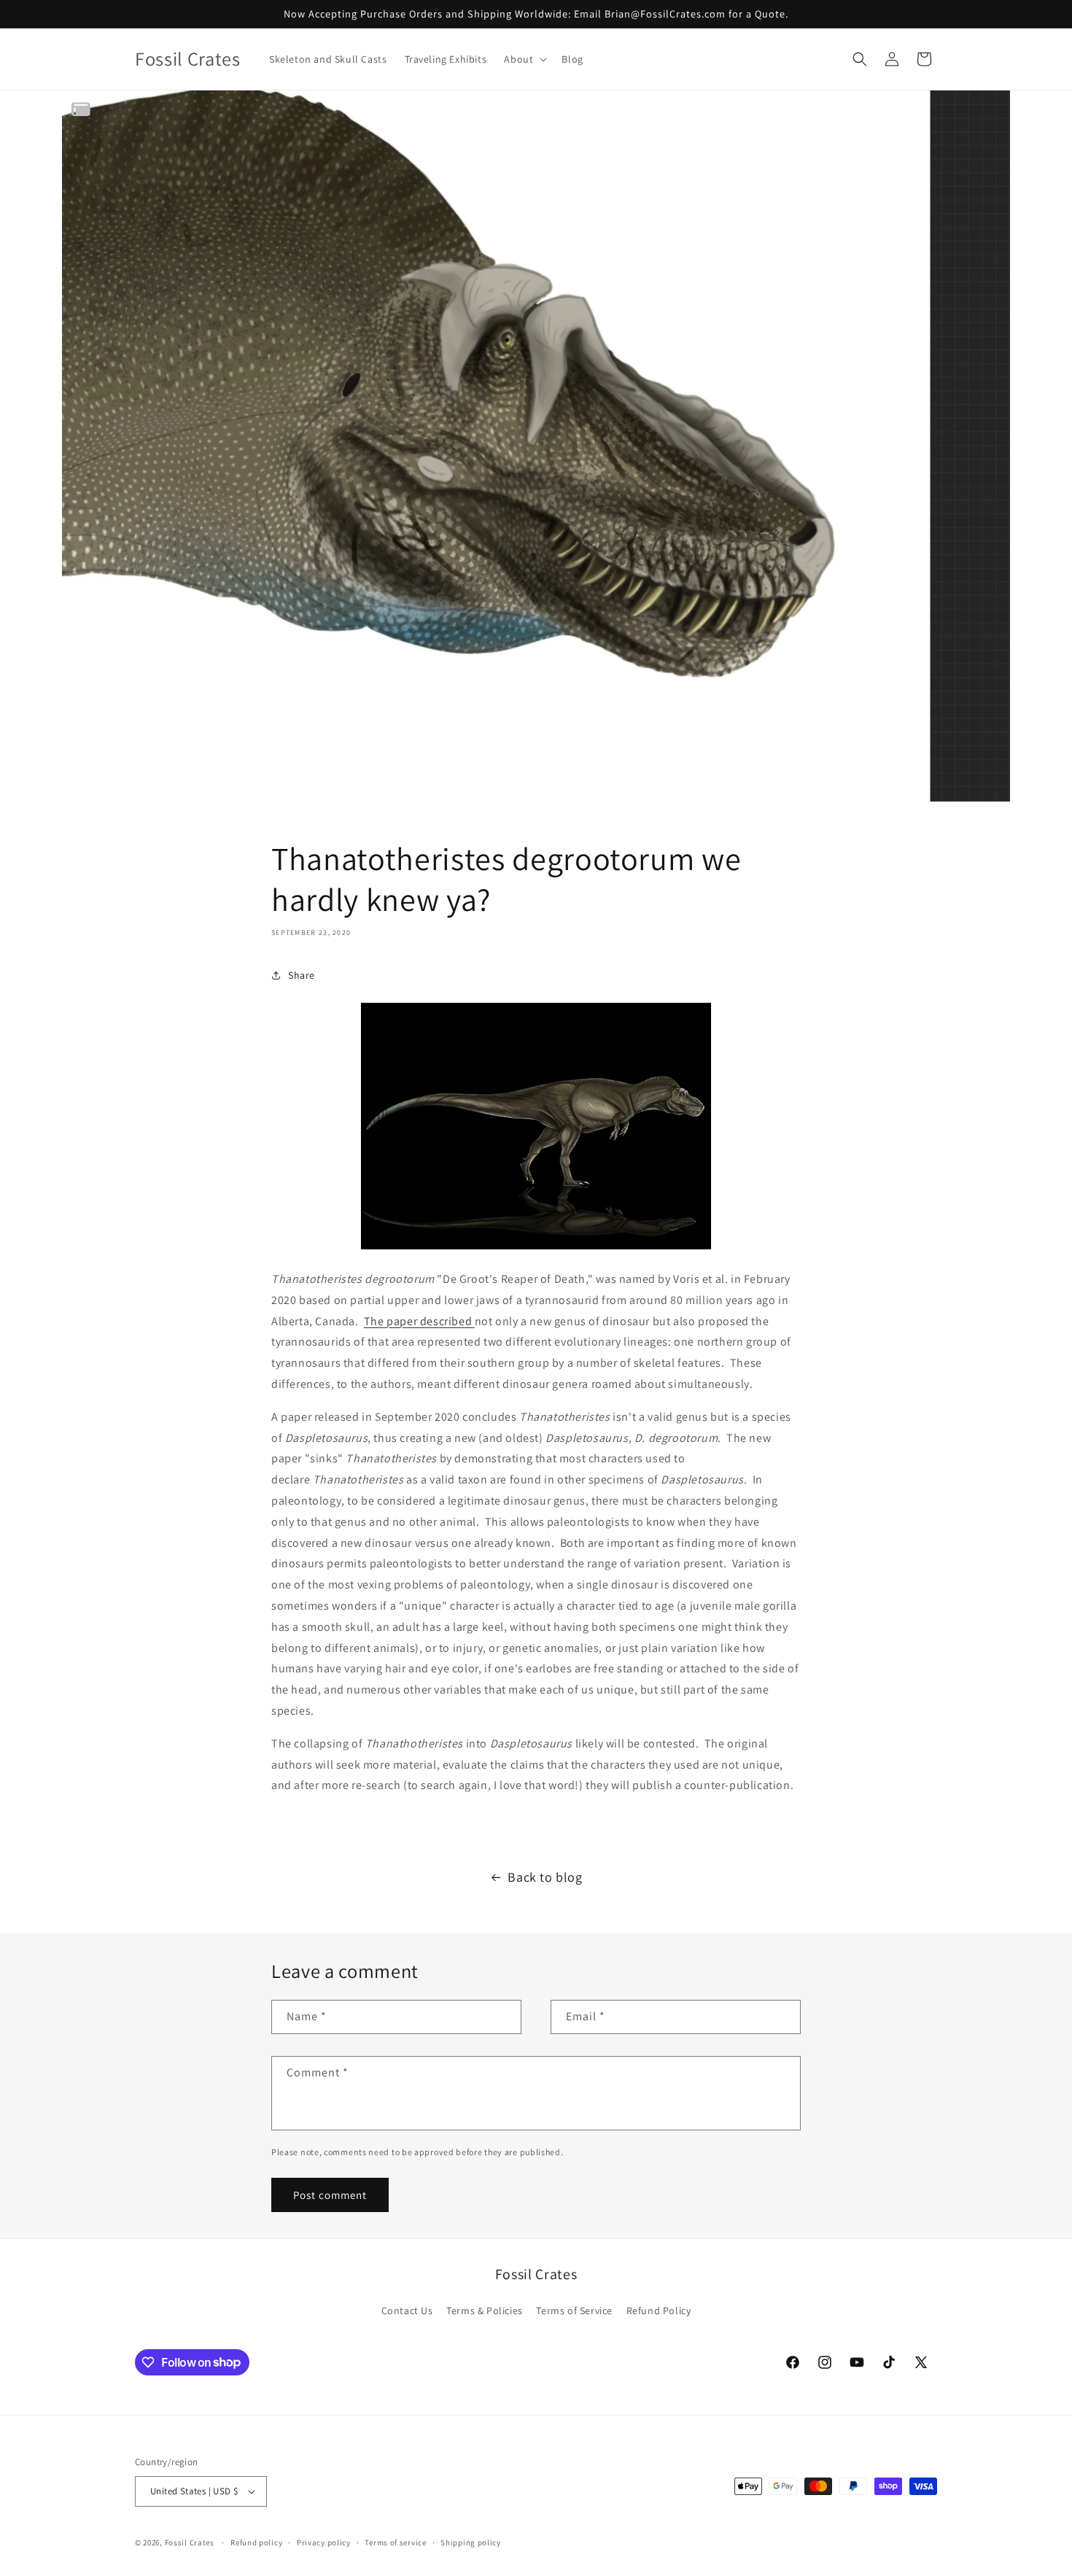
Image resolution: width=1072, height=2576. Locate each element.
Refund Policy (659, 2311)
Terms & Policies (485, 2311)
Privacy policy (324, 2542)
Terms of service (395, 2542)
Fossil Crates (190, 2542)
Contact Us (407, 2311)
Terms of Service (574, 2311)
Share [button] (302, 975)
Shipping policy (471, 2542)
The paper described (419, 1321)
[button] (524, 59)
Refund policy (256, 2542)
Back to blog (545, 1877)
